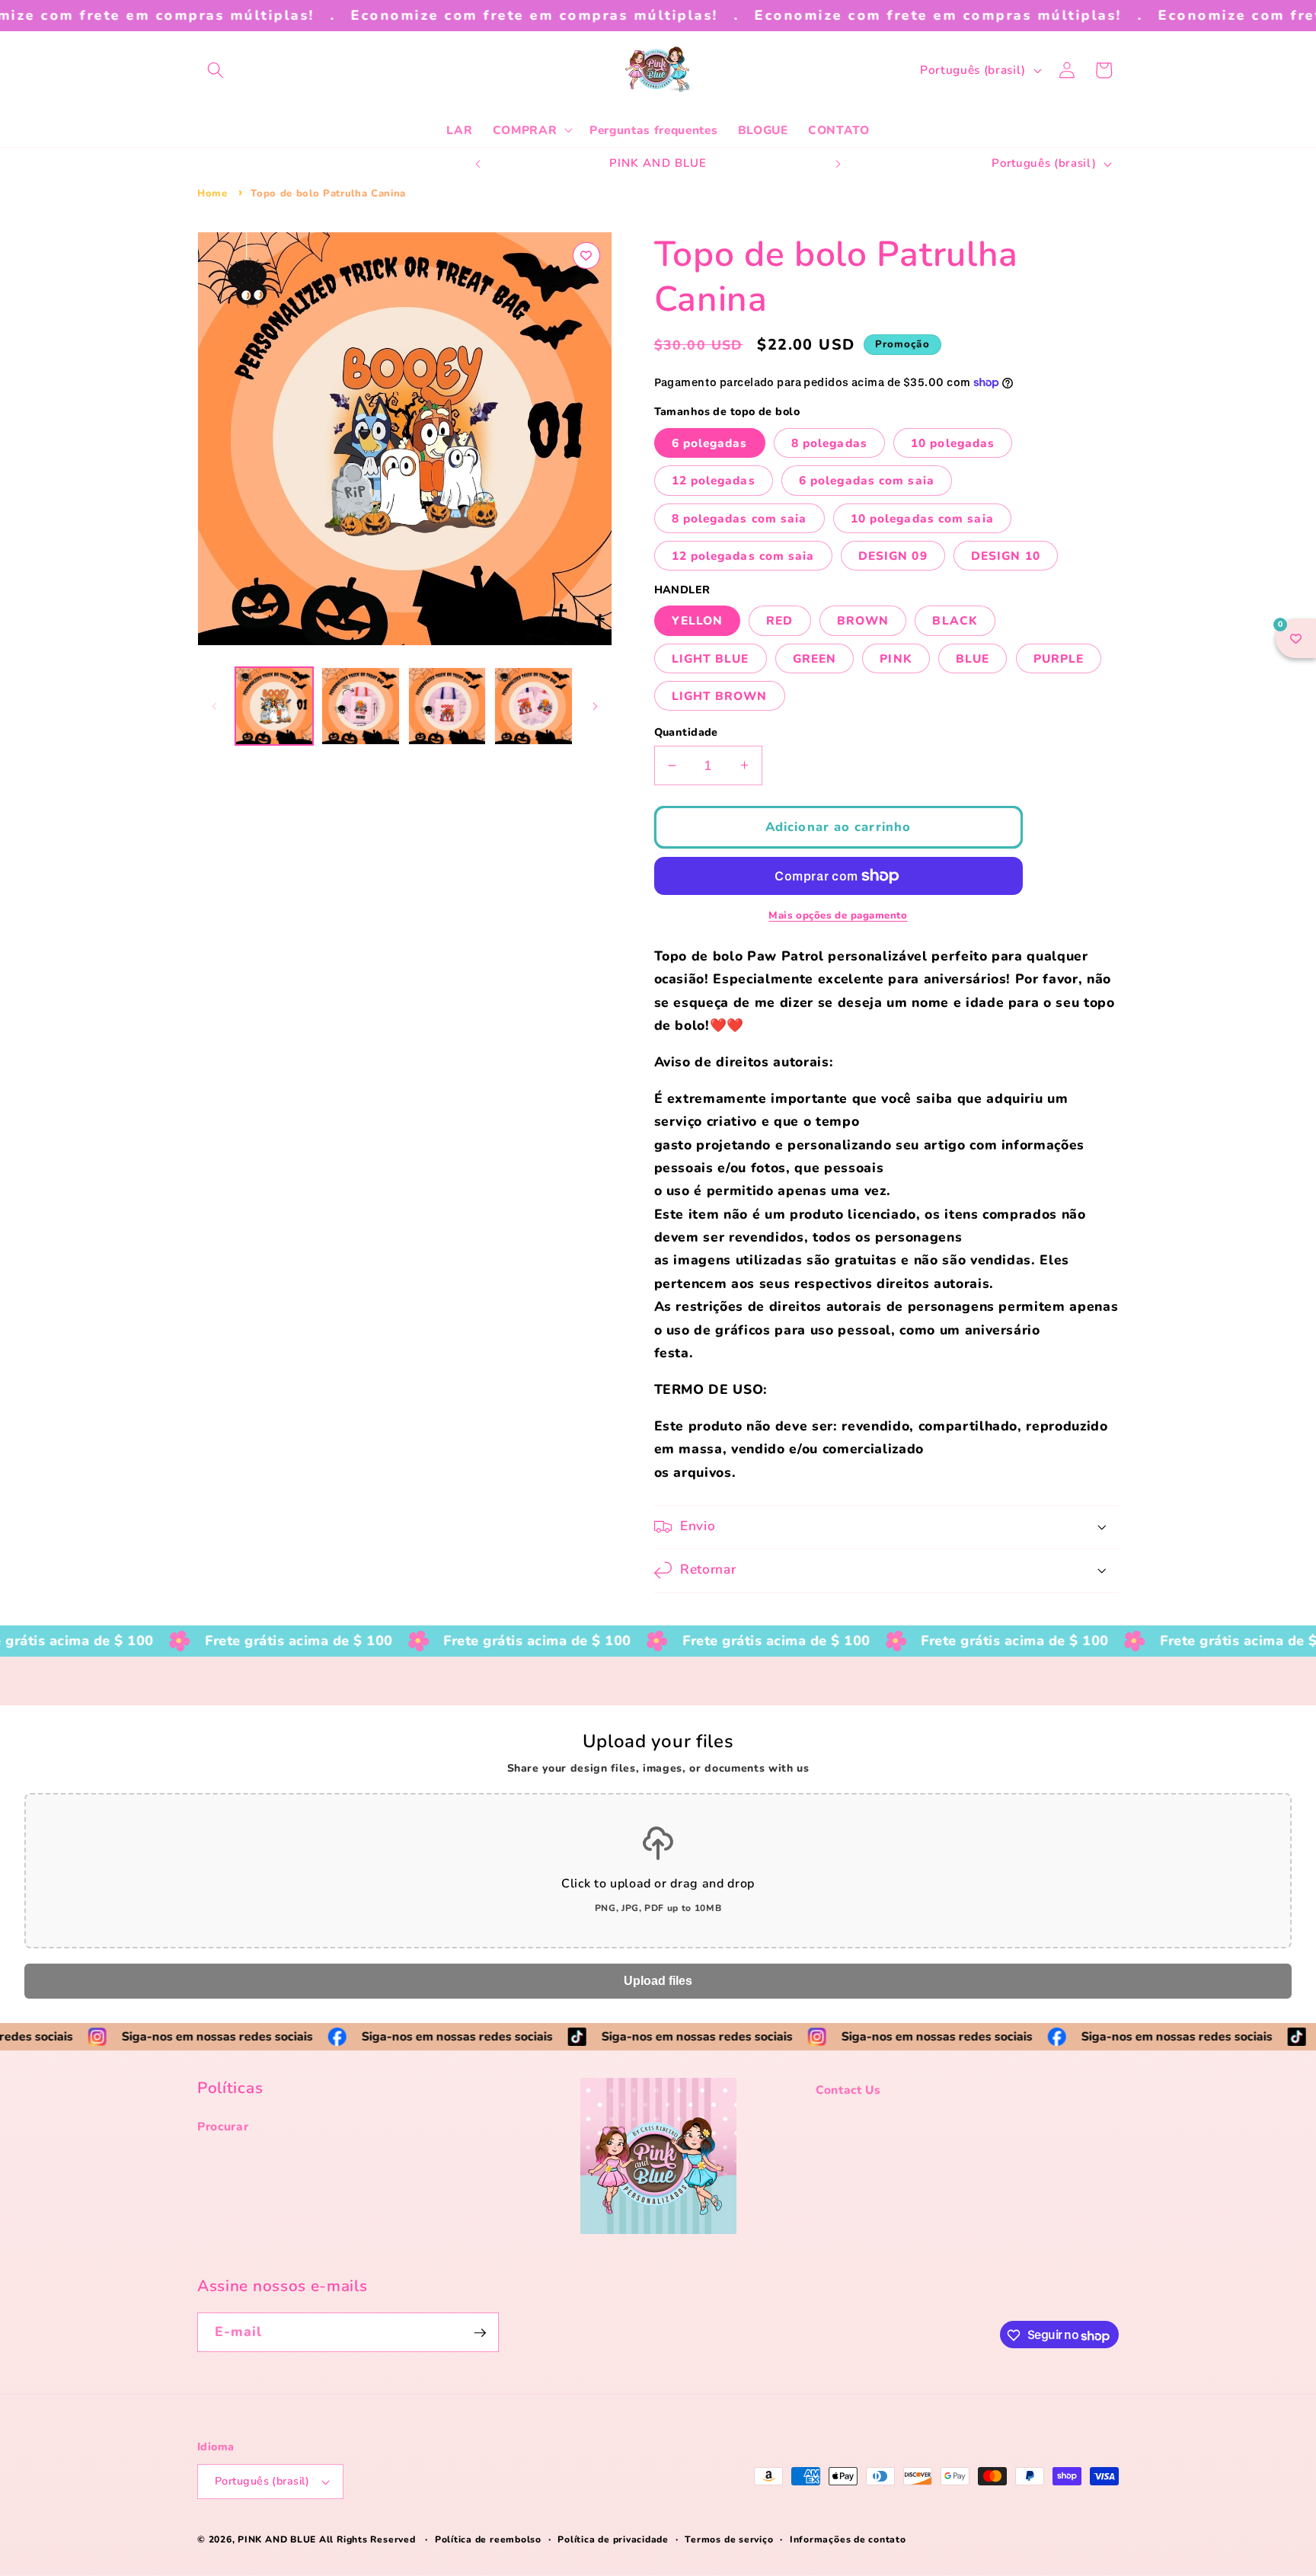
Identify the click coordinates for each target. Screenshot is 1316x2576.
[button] (216, 70)
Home (212, 193)
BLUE (973, 658)
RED (779, 620)
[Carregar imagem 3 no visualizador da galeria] (447, 706)
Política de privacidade (613, 2539)
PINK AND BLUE (278, 2539)
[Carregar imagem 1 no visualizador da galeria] (275, 706)
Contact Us (848, 2090)
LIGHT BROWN (720, 695)
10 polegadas (953, 443)
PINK (896, 658)
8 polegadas (829, 443)
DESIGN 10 (1006, 555)
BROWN (863, 620)
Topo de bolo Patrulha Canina (328, 193)
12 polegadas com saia (743, 555)
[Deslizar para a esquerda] (214, 706)
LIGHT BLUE (711, 658)
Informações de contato (848, 2539)
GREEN (815, 658)
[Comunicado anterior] (478, 164)
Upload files (658, 1981)
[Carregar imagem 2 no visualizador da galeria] (361, 706)
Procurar (223, 2127)
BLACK (955, 620)
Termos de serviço (729, 2539)
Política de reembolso (488, 2539)
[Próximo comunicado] (838, 164)
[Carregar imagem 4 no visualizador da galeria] (533, 706)
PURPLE (1059, 658)
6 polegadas (710, 443)
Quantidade (686, 732)
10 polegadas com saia (922, 518)
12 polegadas (714, 480)
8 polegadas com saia (739, 518)
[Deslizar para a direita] (596, 706)
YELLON (698, 620)
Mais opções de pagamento (838, 916)
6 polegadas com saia (867, 480)
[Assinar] (480, 2333)
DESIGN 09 (893, 555)
